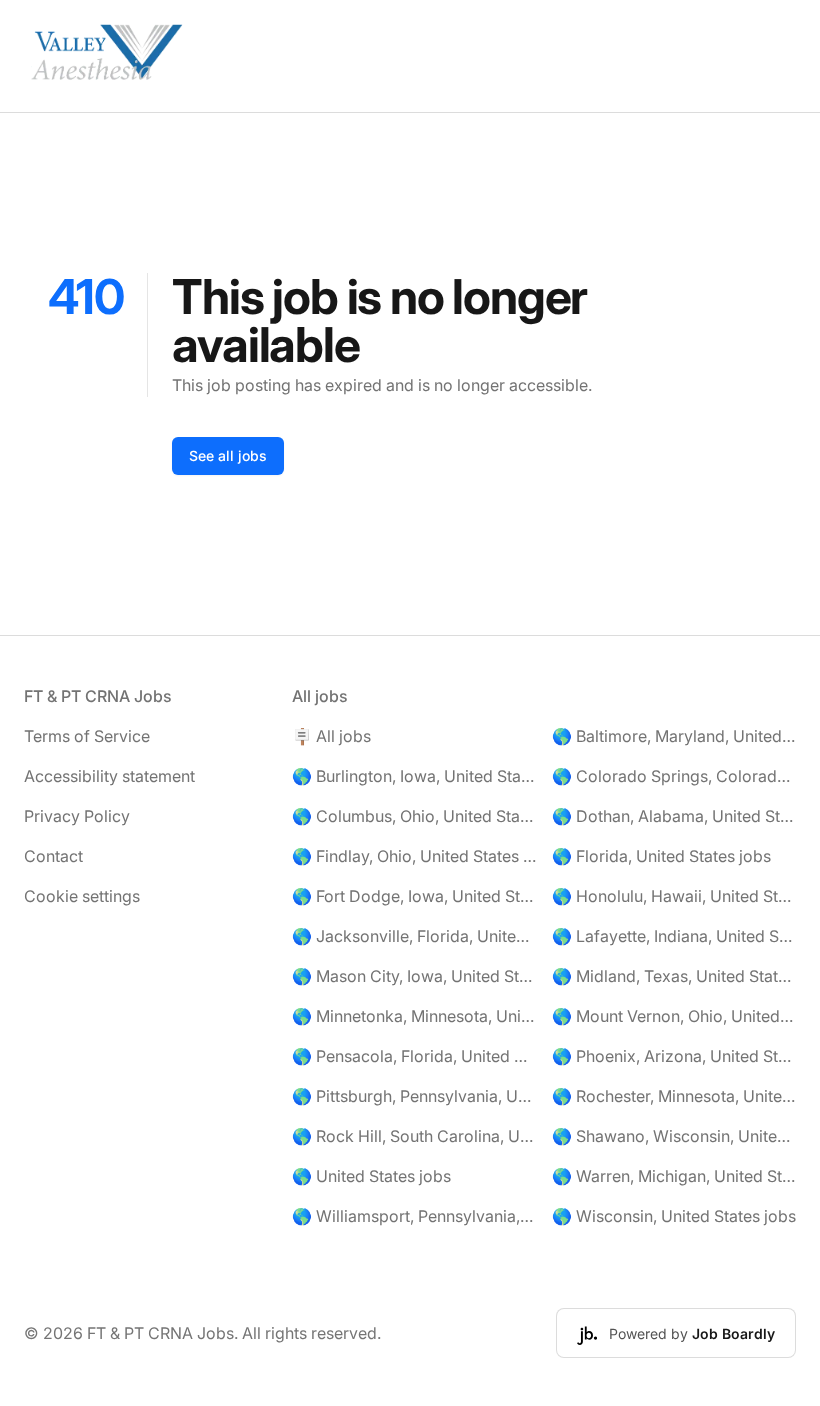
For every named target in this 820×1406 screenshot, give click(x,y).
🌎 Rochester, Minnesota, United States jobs (674, 1096)
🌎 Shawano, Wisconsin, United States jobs (674, 1136)
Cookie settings (82, 896)
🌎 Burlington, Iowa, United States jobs (414, 776)
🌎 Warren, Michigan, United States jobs (674, 1176)
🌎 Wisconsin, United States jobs (674, 1216)
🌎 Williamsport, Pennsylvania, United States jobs (414, 1216)
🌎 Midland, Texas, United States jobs (674, 976)
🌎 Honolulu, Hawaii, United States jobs (674, 896)
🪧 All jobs (331, 736)
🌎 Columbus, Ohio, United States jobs (414, 816)
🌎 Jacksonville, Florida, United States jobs (414, 936)
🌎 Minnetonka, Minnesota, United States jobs (414, 1016)
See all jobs (228, 455)
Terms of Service (87, 736)
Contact (53, 856)
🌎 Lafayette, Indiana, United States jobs (674, 936)
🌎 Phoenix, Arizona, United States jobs (674, 1056)
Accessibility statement (109, 776)
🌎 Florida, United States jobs (661, 856)
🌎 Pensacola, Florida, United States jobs (414, 1056)
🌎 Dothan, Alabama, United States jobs (674, 816)
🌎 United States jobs (371, 1176)
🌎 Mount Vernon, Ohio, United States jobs (674, 1016)
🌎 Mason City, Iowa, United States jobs (414, 976)
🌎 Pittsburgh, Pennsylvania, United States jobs (414, 1096)
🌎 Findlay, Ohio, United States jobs (414, 856)
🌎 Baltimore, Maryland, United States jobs (674, 736)
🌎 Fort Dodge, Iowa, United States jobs (414, 896)
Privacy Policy (77, 816)
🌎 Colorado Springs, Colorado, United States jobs (674, 776)
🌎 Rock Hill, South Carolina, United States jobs (414, 1136)
